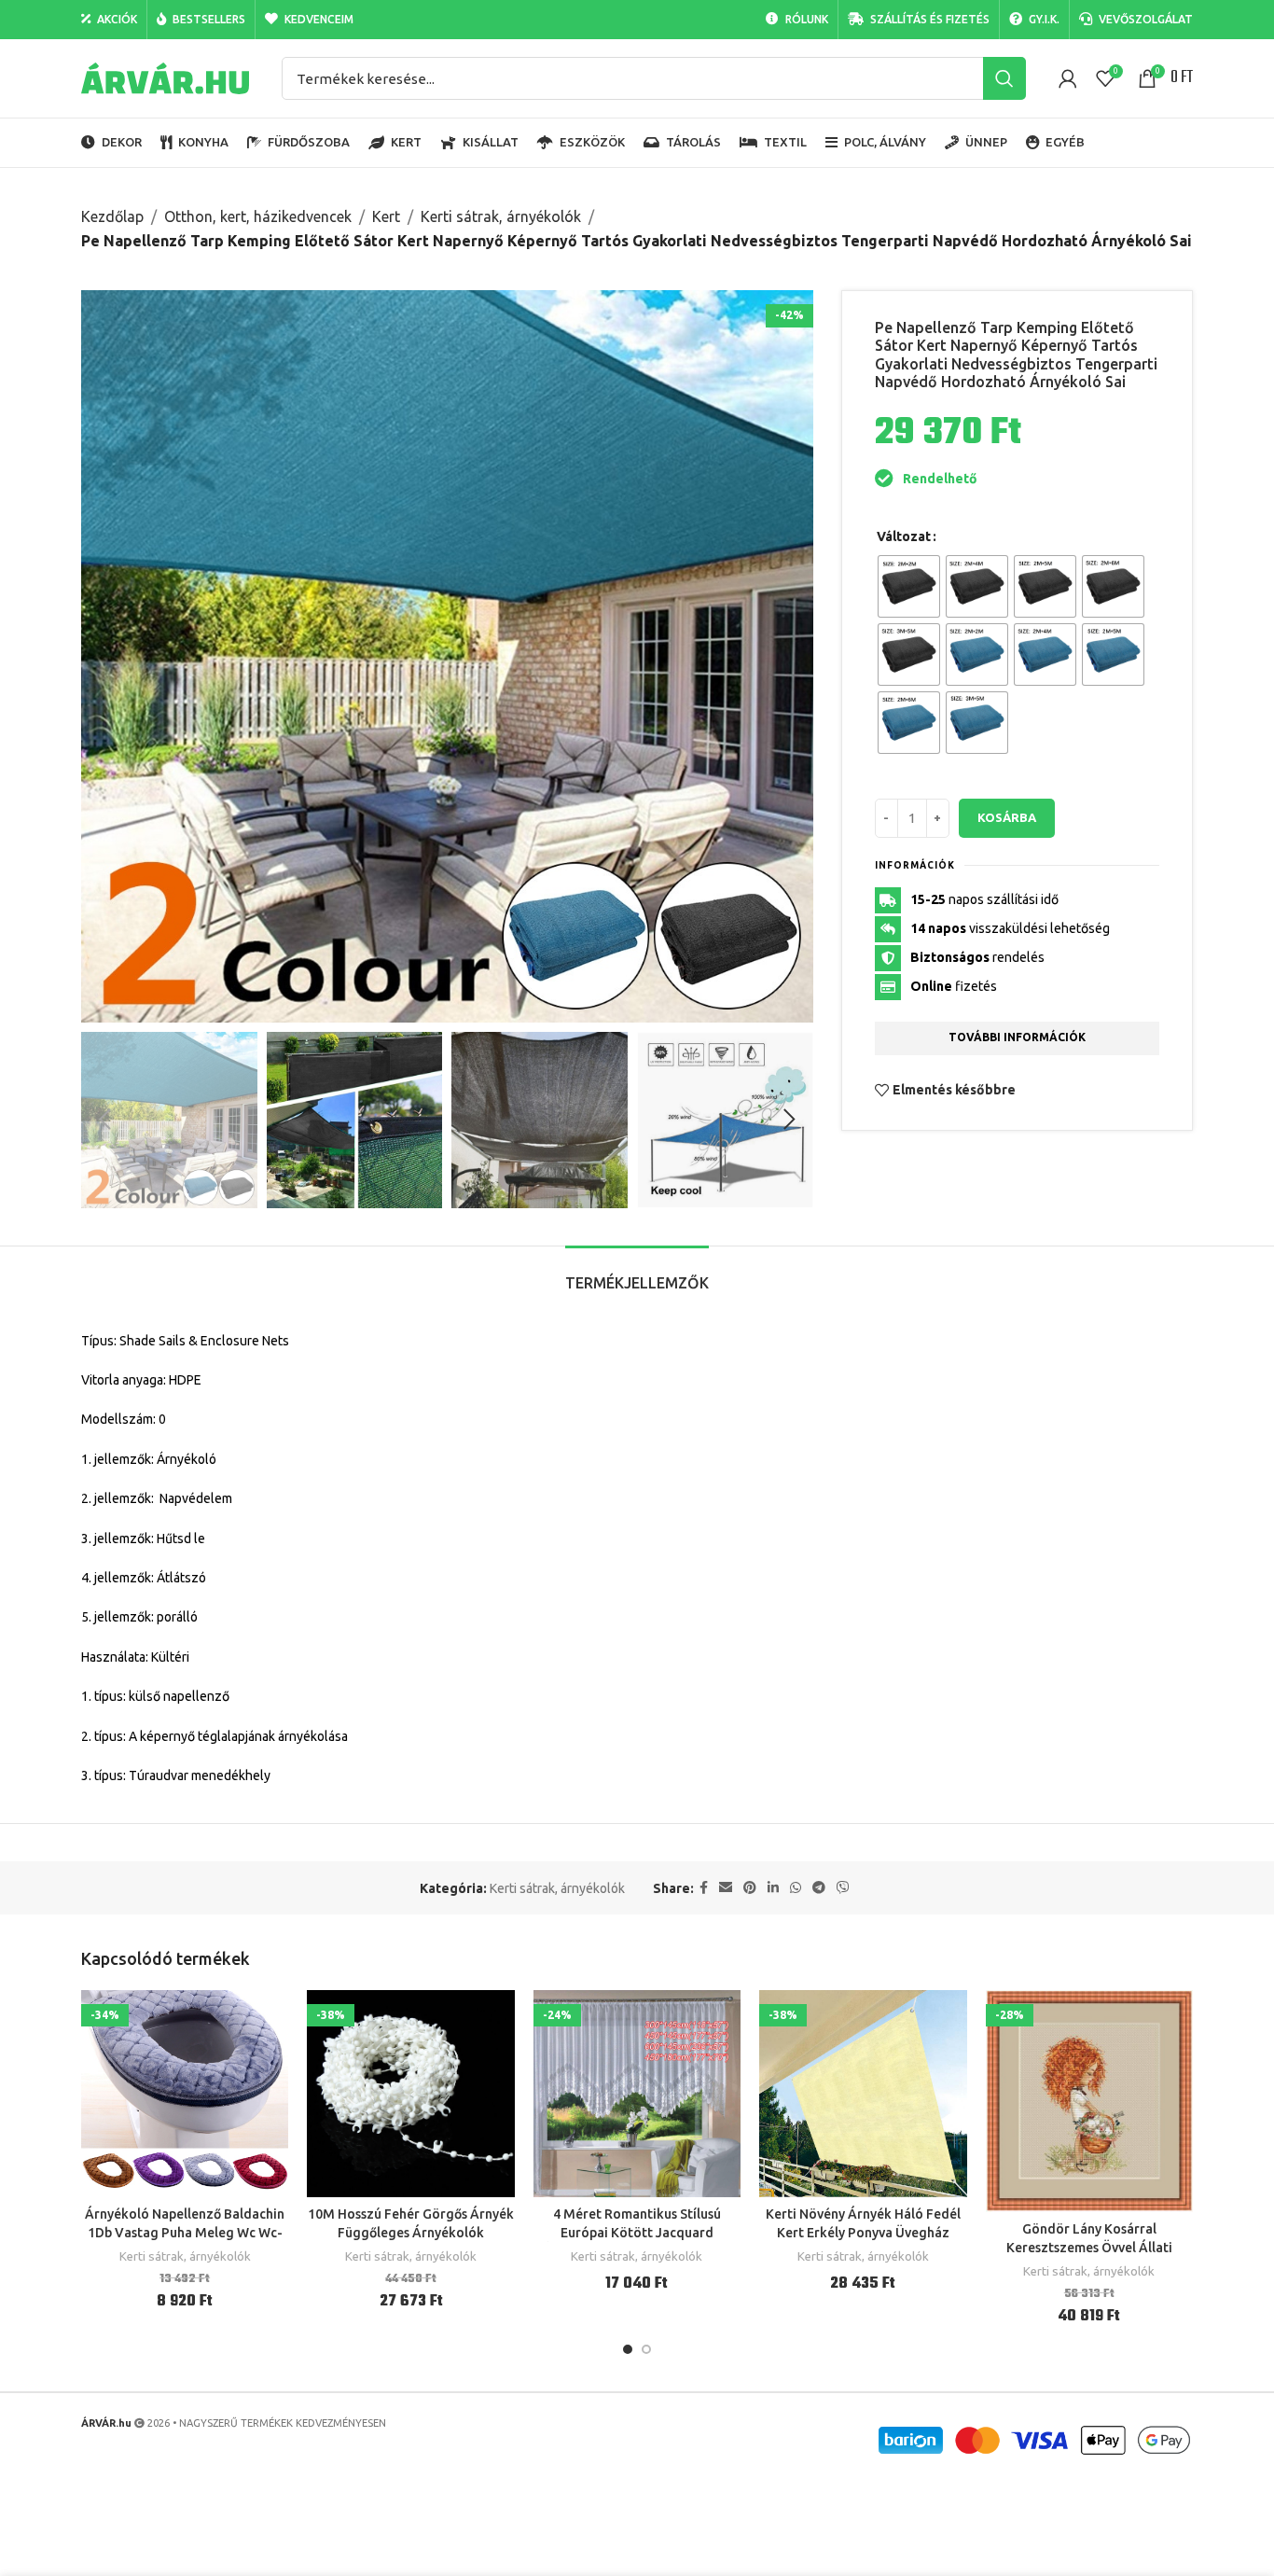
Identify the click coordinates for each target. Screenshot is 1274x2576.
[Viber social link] (843, 1888)
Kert (386, 216)
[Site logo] (165, 77)
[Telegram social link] (819, 1888)
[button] (104, 1120)
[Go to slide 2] (646, 2349)
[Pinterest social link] (750, 1888)
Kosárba (1007, 817)
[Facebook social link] (704, 1888)
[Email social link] (726, 1888)
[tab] (637, 1274)
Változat (904, 536)
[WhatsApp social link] (796, 1888)
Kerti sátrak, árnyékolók (501, 216)
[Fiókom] (1068, 78)
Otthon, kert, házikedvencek (258, 216)
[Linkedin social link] (773, 1888)
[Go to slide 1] (628, 2349)
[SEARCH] (1004, 78)
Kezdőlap (112, 216)
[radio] (909, 586)
